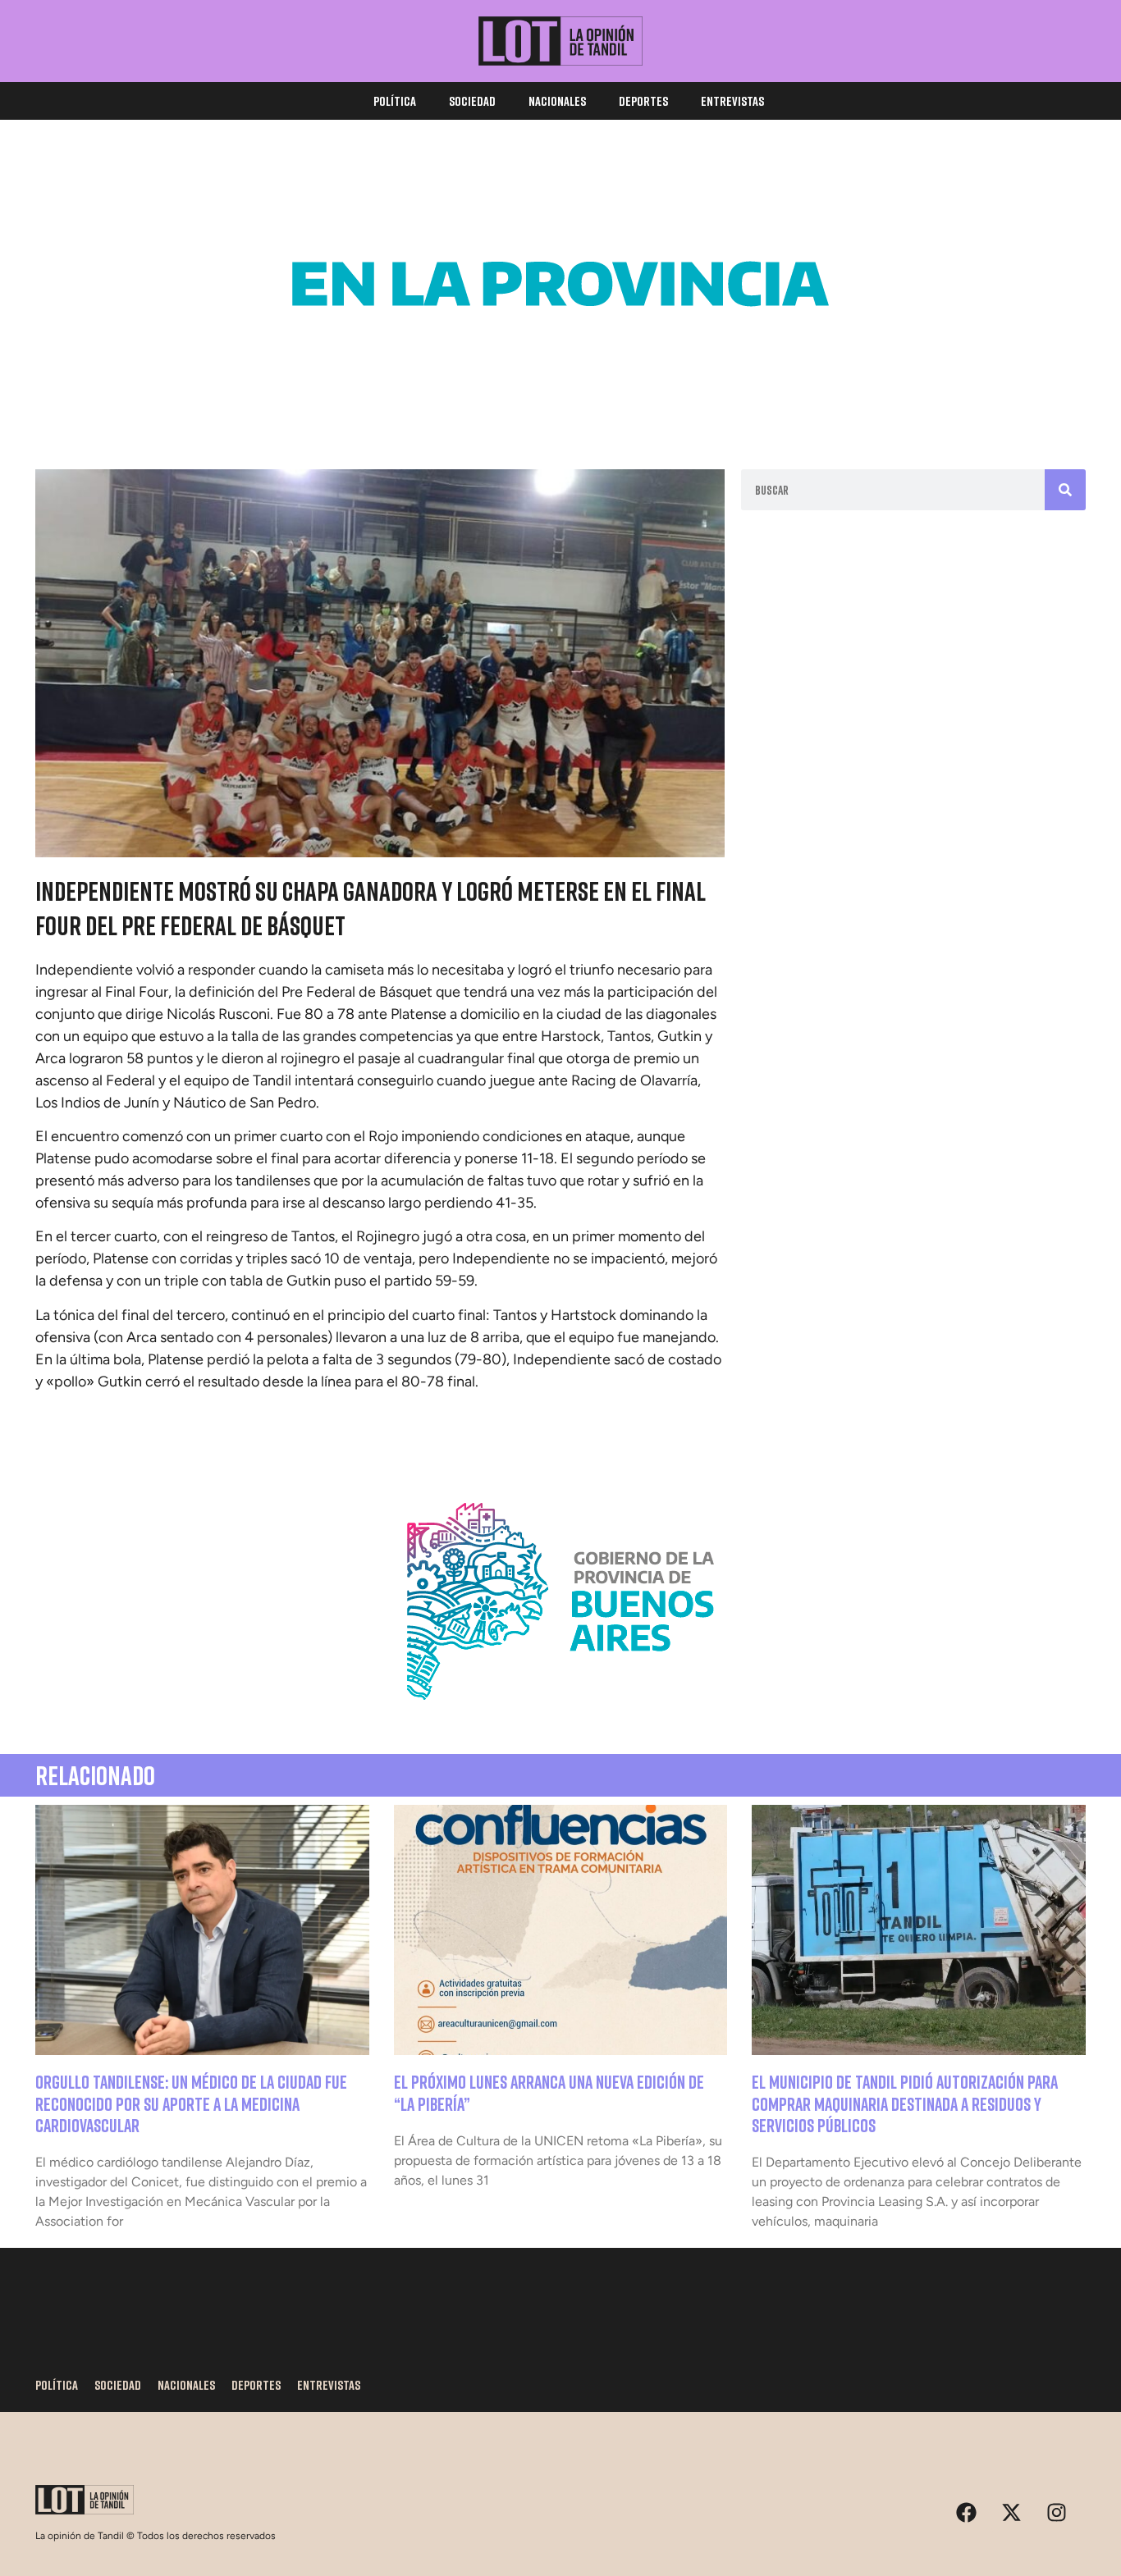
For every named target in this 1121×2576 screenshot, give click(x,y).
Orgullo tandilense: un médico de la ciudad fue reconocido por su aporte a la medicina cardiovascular (191, 2103)
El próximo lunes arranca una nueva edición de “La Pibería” (549, 2092)
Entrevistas (732, 101)
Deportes (643, 101)
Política (395, 101)
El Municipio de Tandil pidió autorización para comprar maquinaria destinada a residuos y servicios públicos (905, 2103)
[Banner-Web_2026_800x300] (560, 1720)
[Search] (1065, 490)
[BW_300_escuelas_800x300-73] (560, 402)
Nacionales (557, 101)
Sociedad (472, 101)
